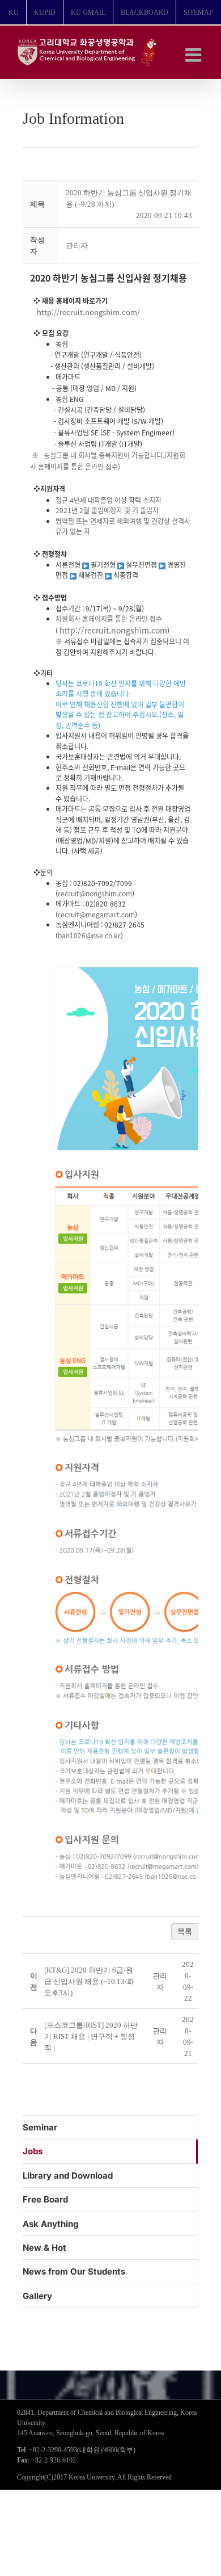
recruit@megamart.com (96, 914)
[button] (77, 246)
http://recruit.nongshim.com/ (85, 312)
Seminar (40, 2127)
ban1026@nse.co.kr (89, 935)
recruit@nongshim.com (95, 893)
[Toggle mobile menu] (195, 55)
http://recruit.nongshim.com (113, 630)
